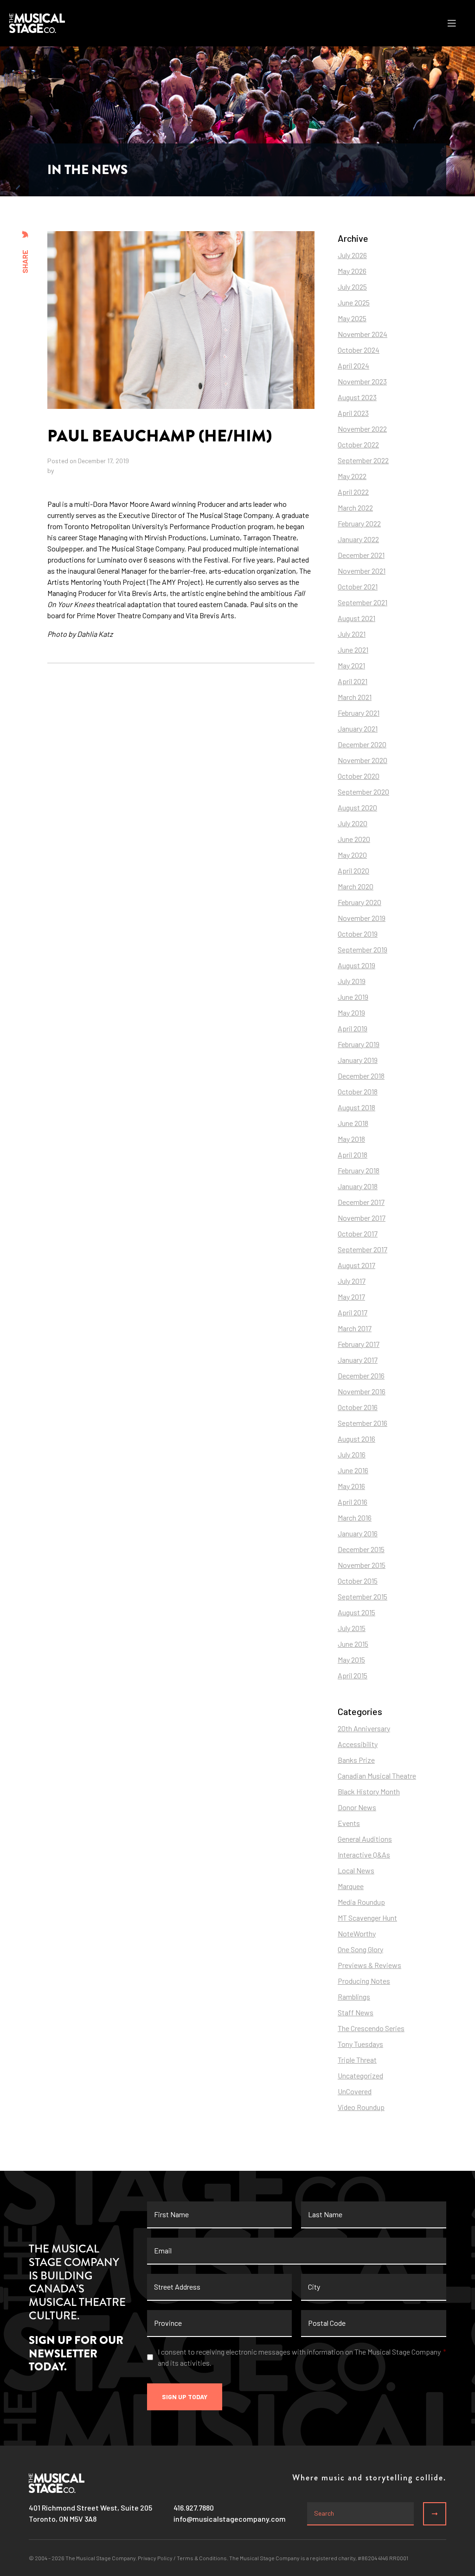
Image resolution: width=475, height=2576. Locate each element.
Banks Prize (356, 1760)
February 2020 (359, 902)
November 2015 (362, 1565)
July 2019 (352, 981)
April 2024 (353, 366)
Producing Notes (364, 1981)
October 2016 (358, 1407)
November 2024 (363, 334)
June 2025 (354, 302)
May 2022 (352, 476)
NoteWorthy (357, 1933)
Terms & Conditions (202, 2558)
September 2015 (363, 1596)
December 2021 (361, 555)
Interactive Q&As (364, 1854)
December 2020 (362, 744)
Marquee (351, 1886)
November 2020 (363, 760)
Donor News (357, 1807)
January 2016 (358, 1533)
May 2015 (351, 1660)
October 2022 (358, 444)
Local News (356, 1870)
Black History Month (369, 1791)
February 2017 (359, 1344)
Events (349, 1823)
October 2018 (358, 1091)
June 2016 (353, 1470)
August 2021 (356, 618)
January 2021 (358, 728)
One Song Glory (360, 1949)
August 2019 (356, 965)
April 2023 (353, 413)
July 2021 (352, 634)
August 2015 (356, 1612)
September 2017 (363, 1249)
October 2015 (358, 1581)
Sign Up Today (185, 2397)
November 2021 (362, 571)
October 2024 (359, 350)
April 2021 (353, 681)
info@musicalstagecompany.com (230, 2519)
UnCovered (355, 2091)
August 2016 (356, 1439)
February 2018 (359, 1170)
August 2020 (357, 807)
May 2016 (351, 1486)
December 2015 (361, 1549)
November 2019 (362, 918)
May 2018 (351, 1139)
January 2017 (358, 1360)
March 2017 (355, 1328)
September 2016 (363, 1423)
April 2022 (353, 492)
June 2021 (353, 650)
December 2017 (361, 1202)
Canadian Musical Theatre (377, 1776)
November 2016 (362, 1391)
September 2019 (363, 949)
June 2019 (353, 997)
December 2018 (361, 1076)
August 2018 (356, 1107)
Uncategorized (360, 2075)
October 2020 (359, 776)
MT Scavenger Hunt (367, 1918)
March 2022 (355, 508)
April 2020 (353, 871)
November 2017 (362, 1218)
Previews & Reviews (369, 1965)
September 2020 (363, 792)
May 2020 (352, 855)
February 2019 (359, 1044)
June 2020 (354, 839)
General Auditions (365, 1839)
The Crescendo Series (371, 2028)
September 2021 (363, 602)
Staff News (356, 2012)
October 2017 (358, 1233)
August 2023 (357, 397)
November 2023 (362, 381)
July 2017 (352, 1281)
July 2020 (353, 823)
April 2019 (353, 1028)
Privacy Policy (155, 2558)
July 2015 (352, 1628)
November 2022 (362, 429)
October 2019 (358, 934)
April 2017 (353, 1312)
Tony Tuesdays (360, 2044)
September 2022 (363, 460)
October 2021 (358, 586)
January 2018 (358, 1186)
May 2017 (351, 1297)
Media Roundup (361, 1902)
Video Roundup (361, 2107)
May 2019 (351, 1013)
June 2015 (353, 1644)
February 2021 (359, 713)
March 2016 (355, 1518)
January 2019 (358, 1060)
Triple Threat (357, 2060)
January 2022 (358, 539)
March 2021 (355, 697)
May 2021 (351, 665)
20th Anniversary (364, 1728)
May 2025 (352, 318)
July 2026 (352, 255)
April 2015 (353, 1675)
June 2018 (353, 1123)
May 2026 (352, 271)
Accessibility (358, 1744)
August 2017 (356, 1265)
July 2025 (352, 287)
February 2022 (359, 523)
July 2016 (352, 1454)
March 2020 (356, 886)
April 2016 (353, 1502)
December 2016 (361, 1375)
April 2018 (353, 1155)
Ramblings (354, 1997)
